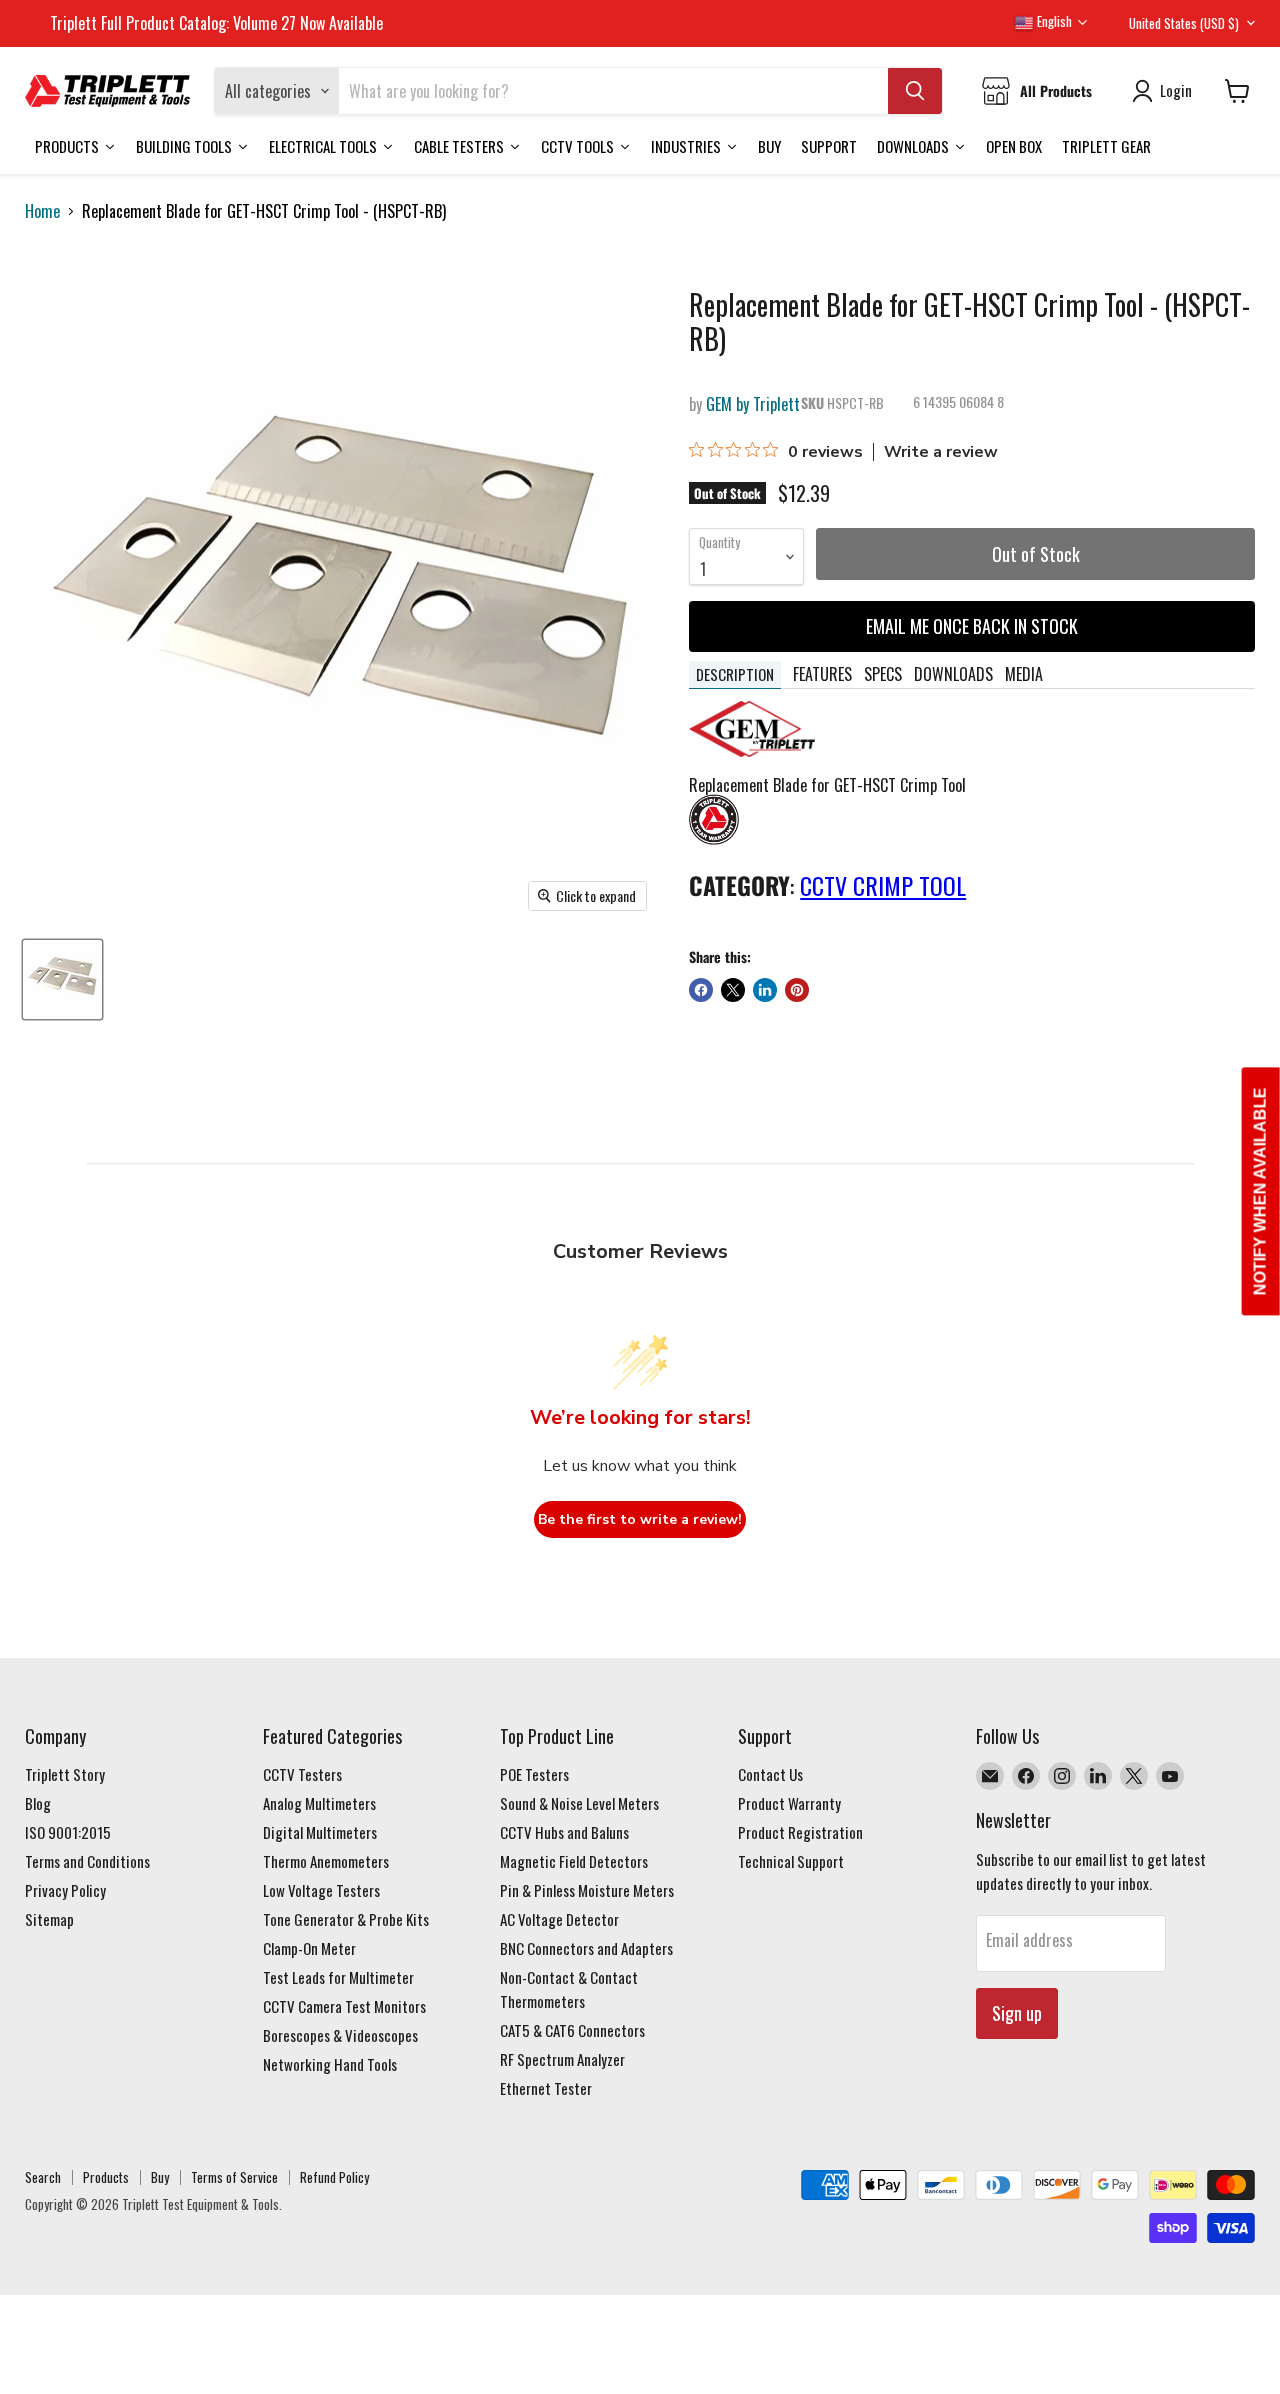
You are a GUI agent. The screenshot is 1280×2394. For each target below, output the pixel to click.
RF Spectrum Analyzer (562, 2059)
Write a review (941, 452)
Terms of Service (234, 2177)
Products (106, 2177)
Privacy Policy (65, 1890)
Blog (38, 1803)
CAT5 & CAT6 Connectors (572, 2030)
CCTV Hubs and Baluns (564, 1832)
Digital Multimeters (320, 1832)
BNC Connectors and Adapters (586, 1948)
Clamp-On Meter (309, 1948)
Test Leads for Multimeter (338, 1977)
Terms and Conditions (87, 1861)
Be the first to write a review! (640, 1519)
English (1053, 21)
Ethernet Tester (546, 2088)
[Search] (915, 91)
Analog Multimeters (319, 1803)
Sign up (1017, 2013)
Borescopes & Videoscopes (340, 2035)
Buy (160, 2177)
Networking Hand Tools (330, 2064)
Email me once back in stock (972, 626)
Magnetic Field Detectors (574, 1861)
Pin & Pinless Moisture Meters (587, 1890)
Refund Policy (334, 2177)
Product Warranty (789, 1803)
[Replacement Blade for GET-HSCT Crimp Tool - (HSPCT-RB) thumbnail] (62, 979)
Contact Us (770, 1774)
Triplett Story (65, 1774)
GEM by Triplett (753, 404)
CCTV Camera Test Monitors (344, 2006)
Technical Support (791, 1861)
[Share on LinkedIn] (765, 990)
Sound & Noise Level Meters (579, 1803)
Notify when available (1260, 1192)
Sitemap (49, 1919)
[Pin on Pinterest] (797, 990)
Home (42, 211)
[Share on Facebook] (701, 990)
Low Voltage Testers (321, 1890)
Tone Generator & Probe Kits (346, 1919)
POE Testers (534, 1774)
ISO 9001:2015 (68, 1832)
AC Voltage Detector (559, 1919)
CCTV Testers (302, 1774)
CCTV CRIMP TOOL (883, 885)
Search (43, 2177)
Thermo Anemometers (326, 1861)
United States (1184, 23)
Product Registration (800, 1832)
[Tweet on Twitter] (733, 990)
